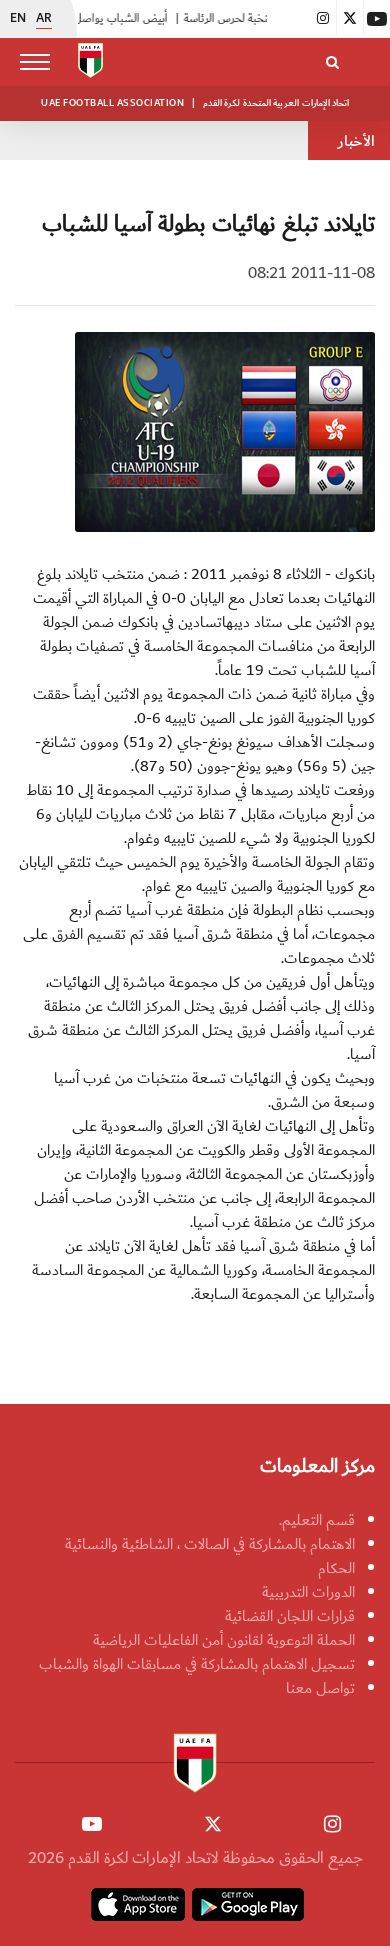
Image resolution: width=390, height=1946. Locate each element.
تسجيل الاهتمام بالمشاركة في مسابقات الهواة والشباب (197, 1664)
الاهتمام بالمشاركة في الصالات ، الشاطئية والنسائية (210, 1544)
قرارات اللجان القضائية (290, 1616)
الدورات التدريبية (308, 1592)
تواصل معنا (320, 1688)
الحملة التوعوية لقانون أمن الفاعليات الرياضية (224, 1640)
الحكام (336, 1568)
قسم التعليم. (317, 1520)
